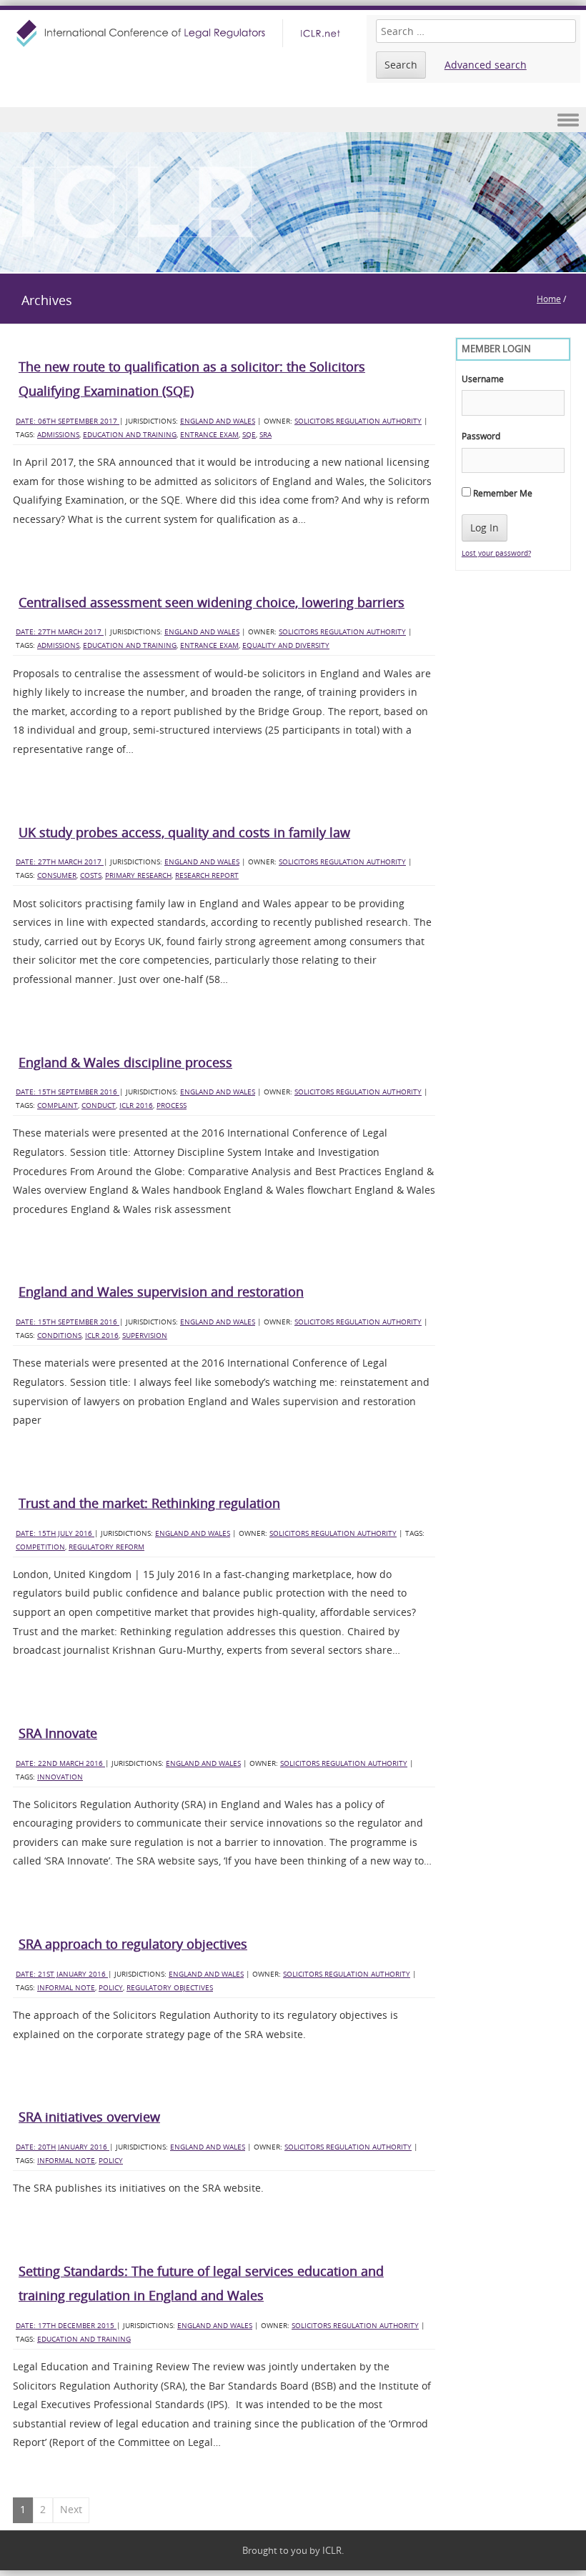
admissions (58, 435)
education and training (130, 435)
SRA (265, 435)
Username (483, 379)
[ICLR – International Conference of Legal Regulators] (180, 33)
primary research (138, 875)
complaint (58, 1105)
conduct (99, 1105)
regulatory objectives (170, 1988)
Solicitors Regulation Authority (358, 421)
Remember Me (502, 493)
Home (549, 299)
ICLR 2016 (136, 1105)
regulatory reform (106, 1547)
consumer (57, 875)
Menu (293, 120)
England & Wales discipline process (125, 1062)
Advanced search (486, 65)
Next (71, 2509)
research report (207, 875)
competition (40, 1547)
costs (91, 875)
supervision (145, 1336)
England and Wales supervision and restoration (161, 1292)
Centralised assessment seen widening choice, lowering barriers (212, 602)
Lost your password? (496, 553)
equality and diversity (286, 645)
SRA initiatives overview (89, 2117)
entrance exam (209, 435)
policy (111, 1988)
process (172, 1105)
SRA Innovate (58, 1733)
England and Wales (218, 421)
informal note (66, 1988)
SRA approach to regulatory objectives (133, 1944)
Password (481, 436)
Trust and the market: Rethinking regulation (149, 1503)
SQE (249, 435)
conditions (59, 1336)
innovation (60, 1777)
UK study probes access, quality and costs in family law (184, 832)
